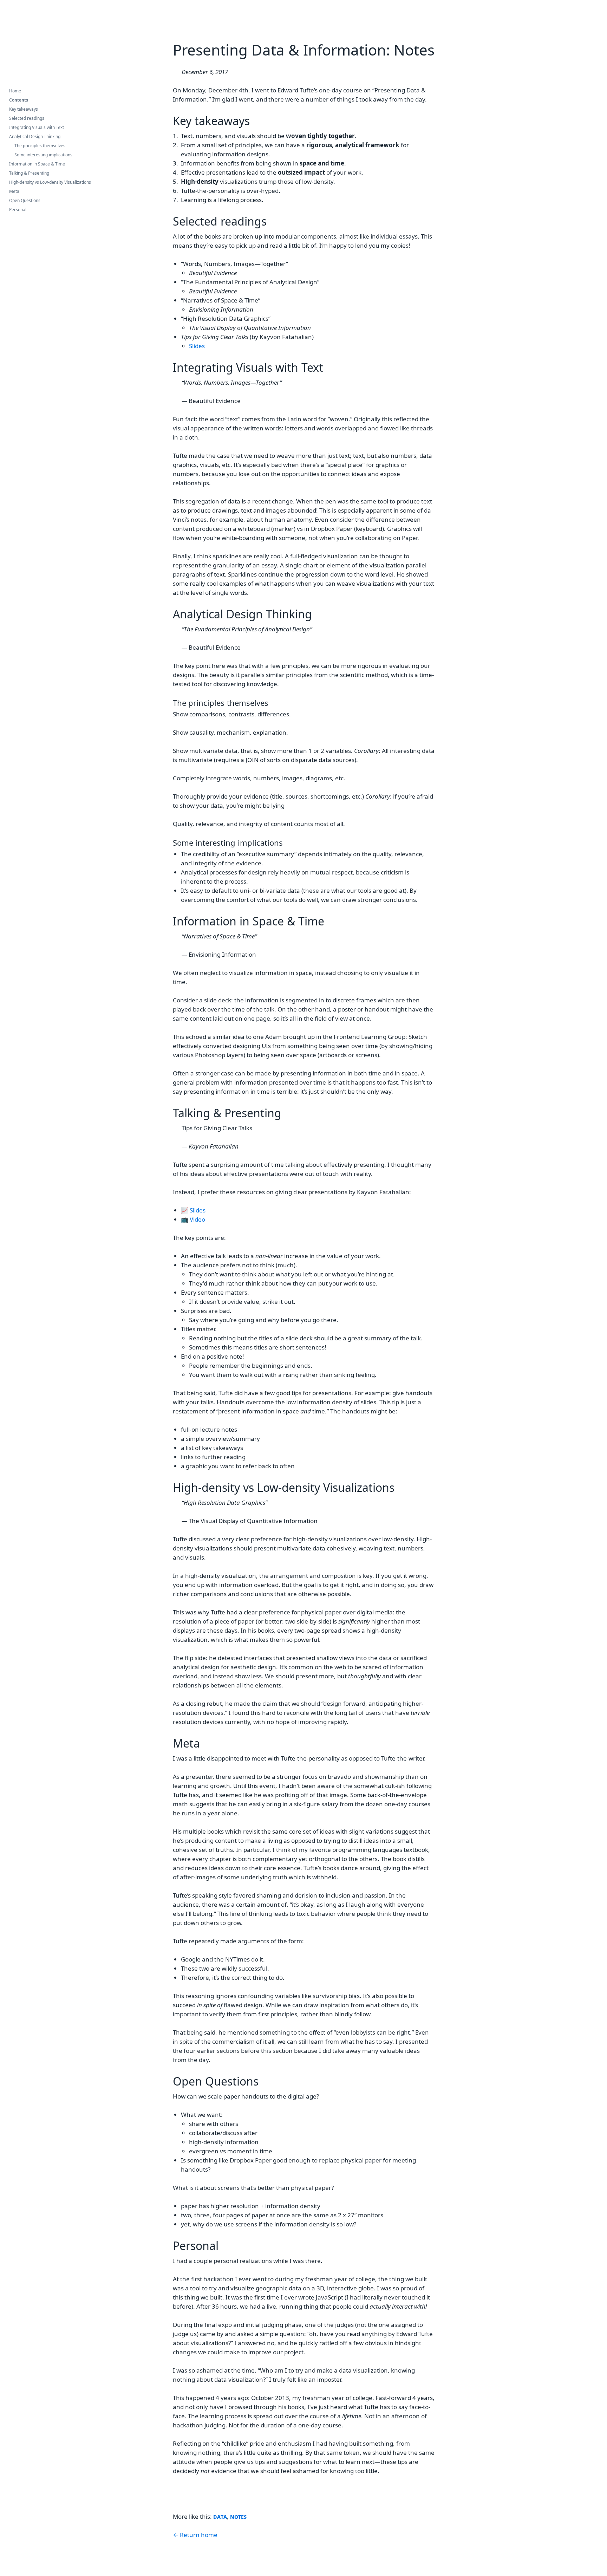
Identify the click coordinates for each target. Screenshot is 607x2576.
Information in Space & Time (37, 164)
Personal (18, 210)
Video (197, 1219)
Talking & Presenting (29, 173)
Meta (14, 191)
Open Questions (25, 200)
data (220, 2516)
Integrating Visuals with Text (37, 127)
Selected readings (27, 118)
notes (238, 2516)
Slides (197, 346)
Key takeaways (24, 109)
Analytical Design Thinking (35, 136)
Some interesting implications (43, 155)
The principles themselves (40, 146)
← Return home (195, 2535)
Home (15, 91)
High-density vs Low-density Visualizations (50, 182)
